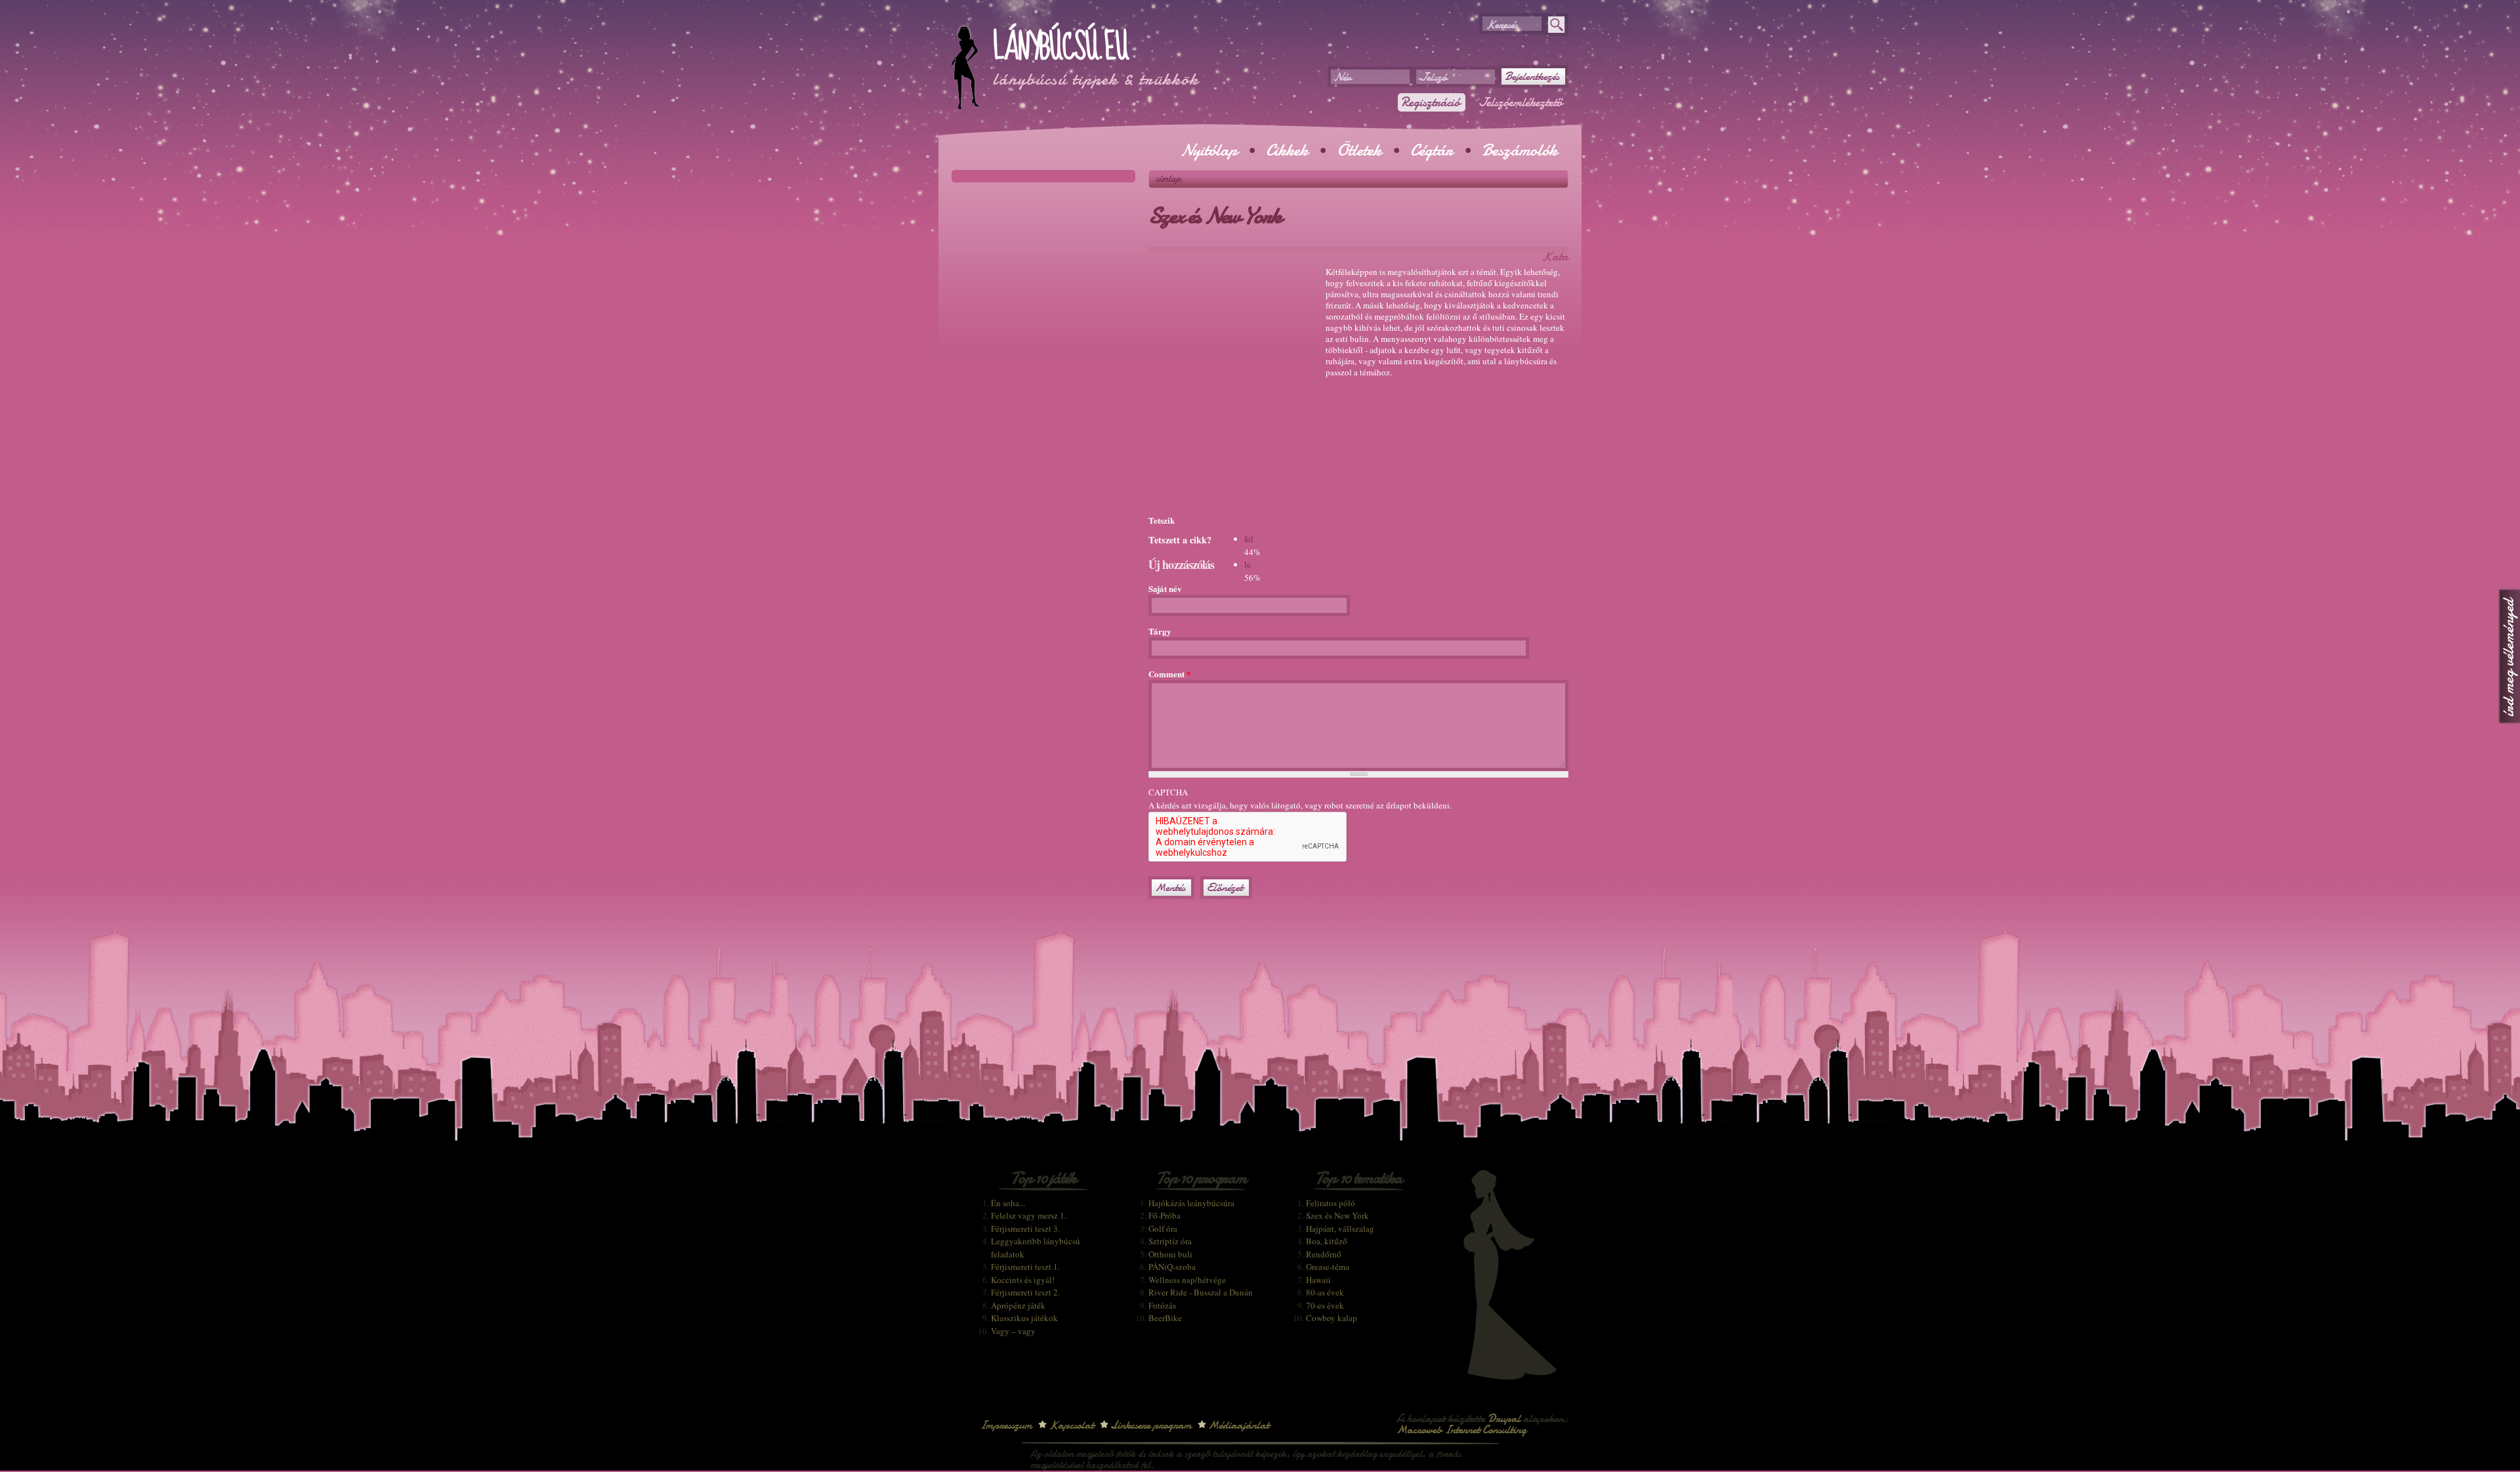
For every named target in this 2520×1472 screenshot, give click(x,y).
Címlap (1168, 179)
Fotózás (1162, 1305)
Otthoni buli (1170, 1254)
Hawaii (1318, 1280)
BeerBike (1165, 1318)
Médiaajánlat (1239, 1425)
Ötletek (1359, 150)
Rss (1591, 67)
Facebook (1591, 91)
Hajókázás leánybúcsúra (1191, 1203)
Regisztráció (1430, 102)
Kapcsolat (1071, 1425)
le (1248, 564)
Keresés (1502, 25)
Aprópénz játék (1018, 1305)
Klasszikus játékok (1024, 1318)
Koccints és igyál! (1023, 1280)
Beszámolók (1520, 150)
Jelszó (1433, 77)
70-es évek (1325, 1305)
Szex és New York (1337, 1215)
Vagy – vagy (1013, 1331)
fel (1249, 539)
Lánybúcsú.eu (1060, 47)
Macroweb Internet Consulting (1461, 1430)
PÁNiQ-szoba (1172, 1267)
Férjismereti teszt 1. (1025, 1267)
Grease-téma (1328, 1267)
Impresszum (1006, 1425)
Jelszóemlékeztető (1521, 102)
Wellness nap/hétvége (1187, 1280)
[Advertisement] (1302, 33)
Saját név (1165, 588)
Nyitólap (1209, 150)
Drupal (1504, 1419)
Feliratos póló (1331, 1203)
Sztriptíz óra (1170, 1241)
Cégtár (1432, 150)
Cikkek (1287, 150)
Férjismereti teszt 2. (1025, 1292)
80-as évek (1325, 1292)
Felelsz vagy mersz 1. (1029, 1215)
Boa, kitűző (1327, 1241)
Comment (1170, 674)
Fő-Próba (1165, 1215)
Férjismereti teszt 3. (1025, 1229)
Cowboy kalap (1332, 1318)
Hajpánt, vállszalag (1340, 1229)
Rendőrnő (1324, 1254)
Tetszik (1162, 520)
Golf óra (1163, 1229)
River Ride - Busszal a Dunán (1201, 1292)
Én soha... (1008, 1203)
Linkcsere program (1151, 1425)
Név (1343, 77)
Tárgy (1160, 631)
